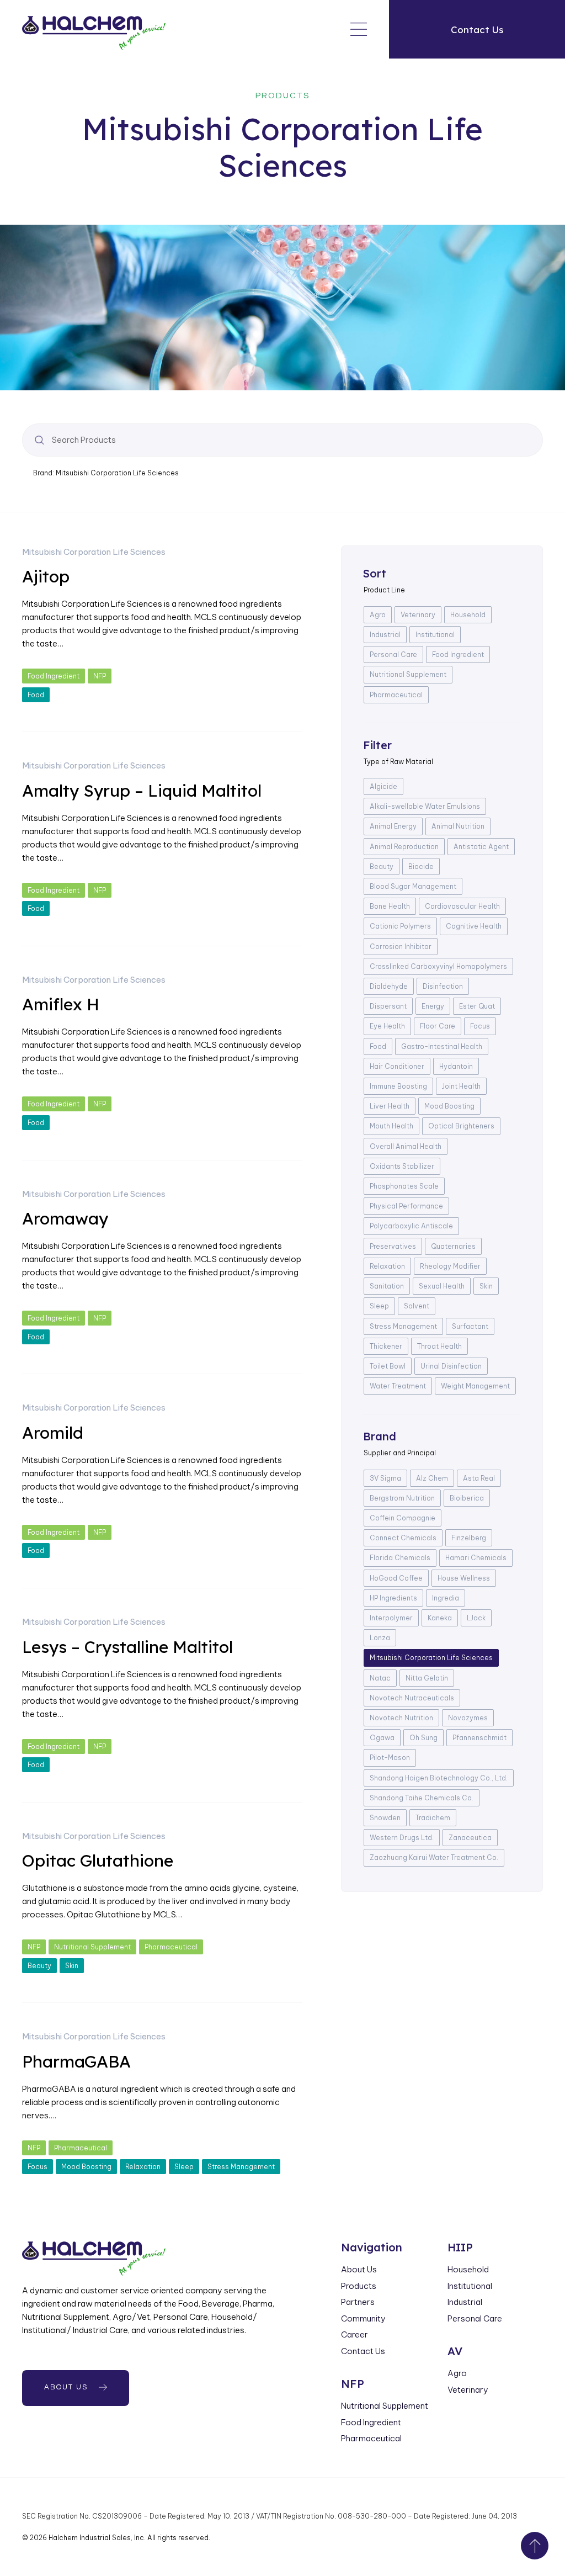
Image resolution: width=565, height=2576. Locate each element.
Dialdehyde (389, 986)
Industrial (385, 635)
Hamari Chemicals (476, 1558)
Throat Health (439, 1346)
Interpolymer (391, 1618)
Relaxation (143, 2167)
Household (468, 615)
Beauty (39, 1966)
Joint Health (461, 1086)
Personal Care (393, 654)
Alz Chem (432, 1478)
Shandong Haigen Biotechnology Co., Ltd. (439, 1778)
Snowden (385, 1818)
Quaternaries (453, 1246)
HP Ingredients (393, 1598)
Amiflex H (61, 1004)
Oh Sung (423, 1738)
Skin (72, 1966)
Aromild (53, 1433)
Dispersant (388, 1006)
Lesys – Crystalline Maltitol (127, 1647)
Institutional (435, 635)
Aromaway (65, 1218)
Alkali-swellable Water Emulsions (425, 806)
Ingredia (446, 1598)
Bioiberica (467, 1498)
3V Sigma (385, 1478)
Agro (378, 615)
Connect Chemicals (403, 1538)
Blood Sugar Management (413, 886)
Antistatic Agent (481, 847)
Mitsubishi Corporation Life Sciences (94, 552)
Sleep (184, 2167)
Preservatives (393, 1246)
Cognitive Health (474, 926)
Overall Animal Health (406, 1146)
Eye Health (387, 1026)
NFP (100, 676)
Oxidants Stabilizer (402, 1166)
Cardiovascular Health (462, 906)
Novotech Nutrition (401, 1718)
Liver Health (390, 1106)
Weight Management (475, 1386)
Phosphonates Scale (404, 1186)
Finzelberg (469, 1538)
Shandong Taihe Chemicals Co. (422, 1798)
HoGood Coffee (396, 1578)
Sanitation (387, 1286)
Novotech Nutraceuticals (412, 1698)
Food (36, 695)
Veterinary (418, 615)
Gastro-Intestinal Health (442, 1046)
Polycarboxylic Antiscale (411, 1226)
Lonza (380, 1638)
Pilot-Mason (390, 1758)
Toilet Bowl (388, 1366)
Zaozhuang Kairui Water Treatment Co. (434, 1857)
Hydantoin (456, 1066)
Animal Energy (393, 826)
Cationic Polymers (400, 926)
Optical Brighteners (461, 1126)
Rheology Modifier (450, 1266)
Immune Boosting (398, 1086)
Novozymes (468, 1718)
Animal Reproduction (404, 847)
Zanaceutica (470, 1838)
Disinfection (443, 986)
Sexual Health (442, 1286)
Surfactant (470, 1326)
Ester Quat (477, 1006)
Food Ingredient (54, 676)
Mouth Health (391, 1126)
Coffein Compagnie (403, 1518)
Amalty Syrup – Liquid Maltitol (142, 791)
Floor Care (438, 1026)
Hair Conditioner (397, 1066)
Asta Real (479, 1478)
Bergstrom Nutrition (402, 1498)
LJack (476, 1618)
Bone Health (390, 906)
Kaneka (440, 1618)
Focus (38, 2167)
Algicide (383, 786)
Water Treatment (398, 1386)
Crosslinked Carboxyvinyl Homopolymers (438, 966)
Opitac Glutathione (98, 1861)
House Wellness (464, 1578)
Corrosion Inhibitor (401, 947)
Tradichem (433, 1818)
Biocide (421, 866)
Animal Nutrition (458, 826)
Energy (433, 1006)
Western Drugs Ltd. (402, 1838)
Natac (380, 1678)
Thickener (386, 1346)
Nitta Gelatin (427, 1678)
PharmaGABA (76, 2061)
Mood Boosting (86, 2167)
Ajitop (46, 576)
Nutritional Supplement (92, 1947)
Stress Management (241, 2167)
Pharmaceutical (171, 1947)
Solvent (417, 1306)
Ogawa (382, 1738)
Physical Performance (406, 1206)
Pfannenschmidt (479, 1738)
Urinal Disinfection (451, 1366)
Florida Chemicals (400, 1558)
